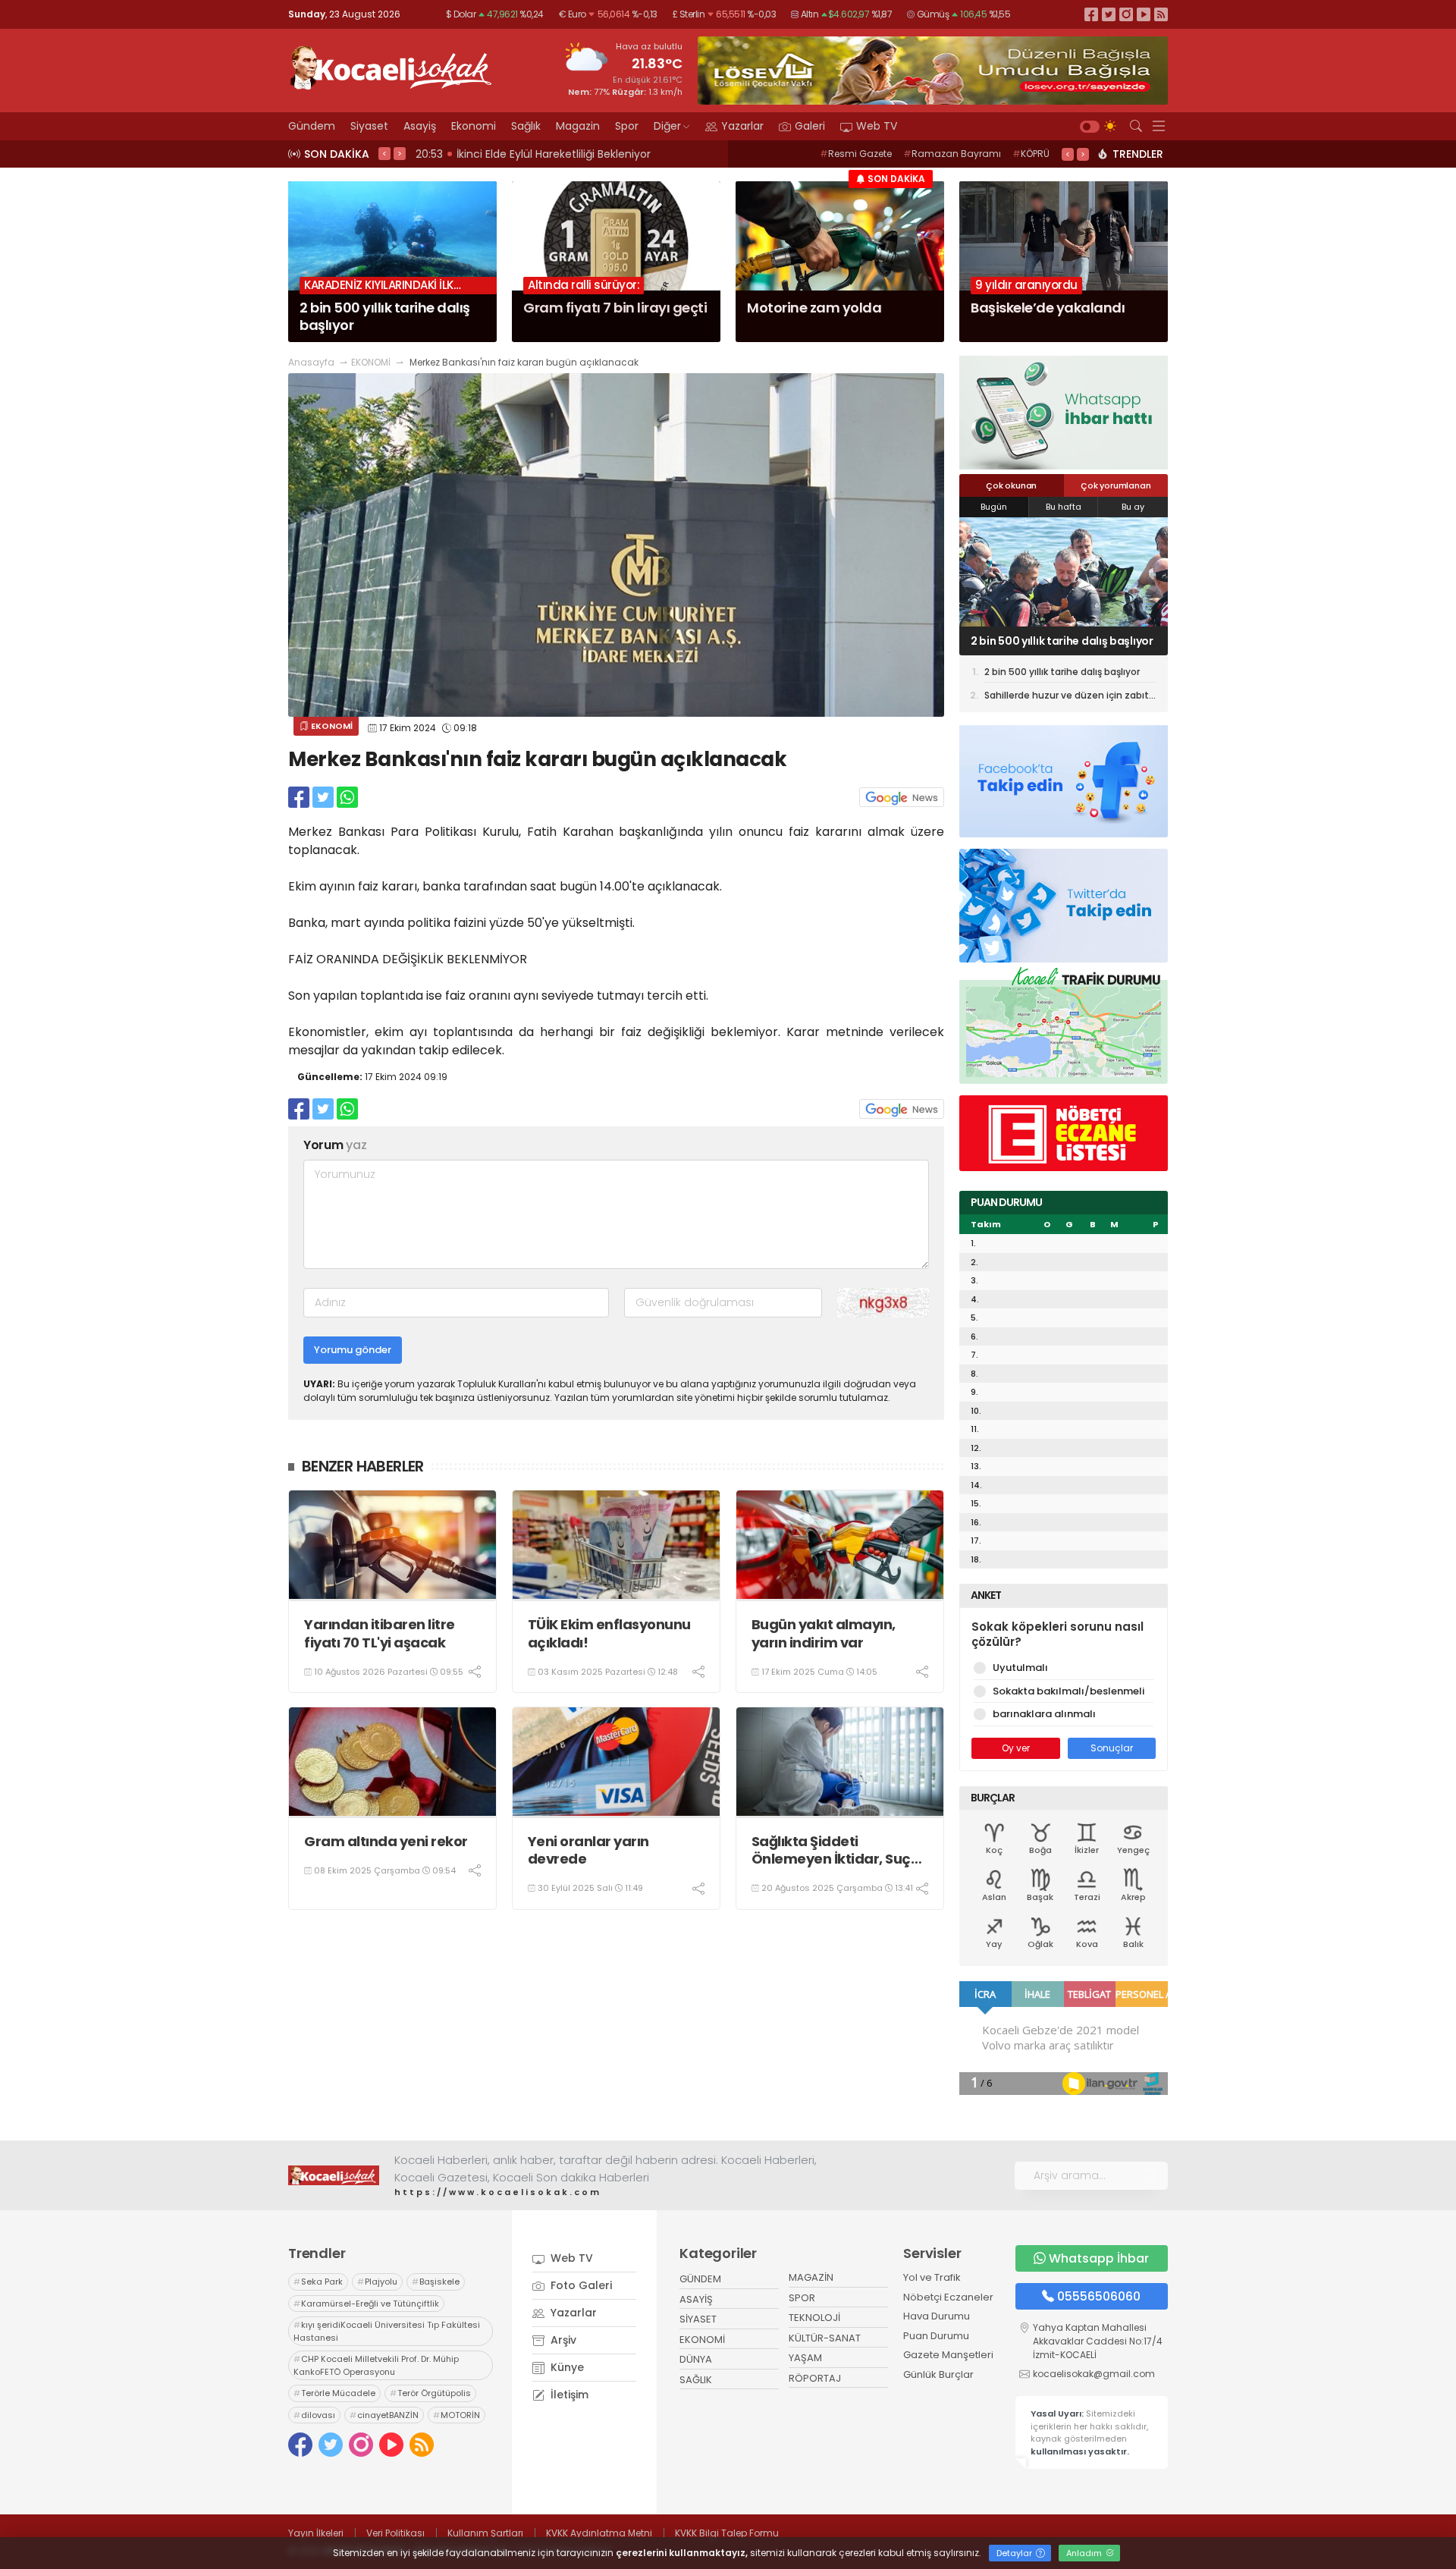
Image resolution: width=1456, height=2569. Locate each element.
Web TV (877, 126)
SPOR (802, 2298)
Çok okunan (1011, 485)
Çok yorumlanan (1116, 485)
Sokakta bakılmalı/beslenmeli (1068, 1691)
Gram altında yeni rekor (386, 1841)
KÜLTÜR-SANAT (825, 2338)
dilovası (314, 2415)
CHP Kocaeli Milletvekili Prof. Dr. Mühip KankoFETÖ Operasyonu (376, 2365)
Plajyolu (377, 2282)
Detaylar (1015, 2553)
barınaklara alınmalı (1044, 1714)
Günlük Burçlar (938, 2374)
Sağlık (526, 126)
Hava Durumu (937, 2316)
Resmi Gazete (856, 154)
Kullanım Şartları (485, 2533)
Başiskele (436, 2282)
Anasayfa (311, 362)
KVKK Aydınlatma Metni (599, 2533)
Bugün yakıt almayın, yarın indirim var (824, 1633)
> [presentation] (400, 153)
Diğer (667, 126)
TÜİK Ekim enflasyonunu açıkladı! (609, 1633)
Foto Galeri (580, 2285)
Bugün (994, 507)
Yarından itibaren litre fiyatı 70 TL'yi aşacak (380, 1633)
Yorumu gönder (353, 1350)
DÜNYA (696, 2359)
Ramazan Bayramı (952, 154)
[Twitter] (1109, 14)
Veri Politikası (395, 2533)
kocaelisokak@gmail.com (1094, 2374)
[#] (334, 2175)
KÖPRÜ (1031, 154)
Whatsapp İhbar (1099, 2258)
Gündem (312, 126)
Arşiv (562, 2340)
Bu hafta (1064, 507)
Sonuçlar (1112, 1748)
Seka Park (318, 2282)
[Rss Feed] (1161, 14)
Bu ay (1133, 507)
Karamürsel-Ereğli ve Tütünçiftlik (366, 2304)
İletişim (568, 2395)
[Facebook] (1091, 14)
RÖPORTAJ (815, 2378)
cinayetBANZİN (384, 2415)
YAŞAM (805, 2358)
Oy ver (1016, 1748)
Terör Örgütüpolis (430, 2393)
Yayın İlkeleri (316, 2533)
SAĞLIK (696, 2380)
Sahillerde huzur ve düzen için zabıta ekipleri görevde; (1070, 697)
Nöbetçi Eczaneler (948, 2297)
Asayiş (420, 126)
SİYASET (698, 2319)
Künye (566, 2367)
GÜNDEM (700, 2279)
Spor (627, 126)
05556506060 (1099, 2296)
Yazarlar (742, 126)
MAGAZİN (811, 2277)
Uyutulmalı (1020, 1668)
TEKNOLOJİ (814, 2318)
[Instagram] (1126, 14)
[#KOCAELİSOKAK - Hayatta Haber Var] (391, 66)
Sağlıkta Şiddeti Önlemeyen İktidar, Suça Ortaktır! (836, 1850)
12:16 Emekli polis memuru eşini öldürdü (523, 154)
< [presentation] (384, 153)
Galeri (810, 126)
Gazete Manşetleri (948, 2355)
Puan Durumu (936, 2336)
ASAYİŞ (696, 2299)
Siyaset (369, 126)
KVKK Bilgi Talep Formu (727, 2533)
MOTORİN (457, 2415)
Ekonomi (474, 126)
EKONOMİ (371, 362)
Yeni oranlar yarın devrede (588, 1850)
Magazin (578, 126)
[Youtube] (1144, 14)
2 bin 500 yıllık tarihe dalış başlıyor (1062, 641)
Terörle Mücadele (334, 2393)
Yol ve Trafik (932, 2277)
